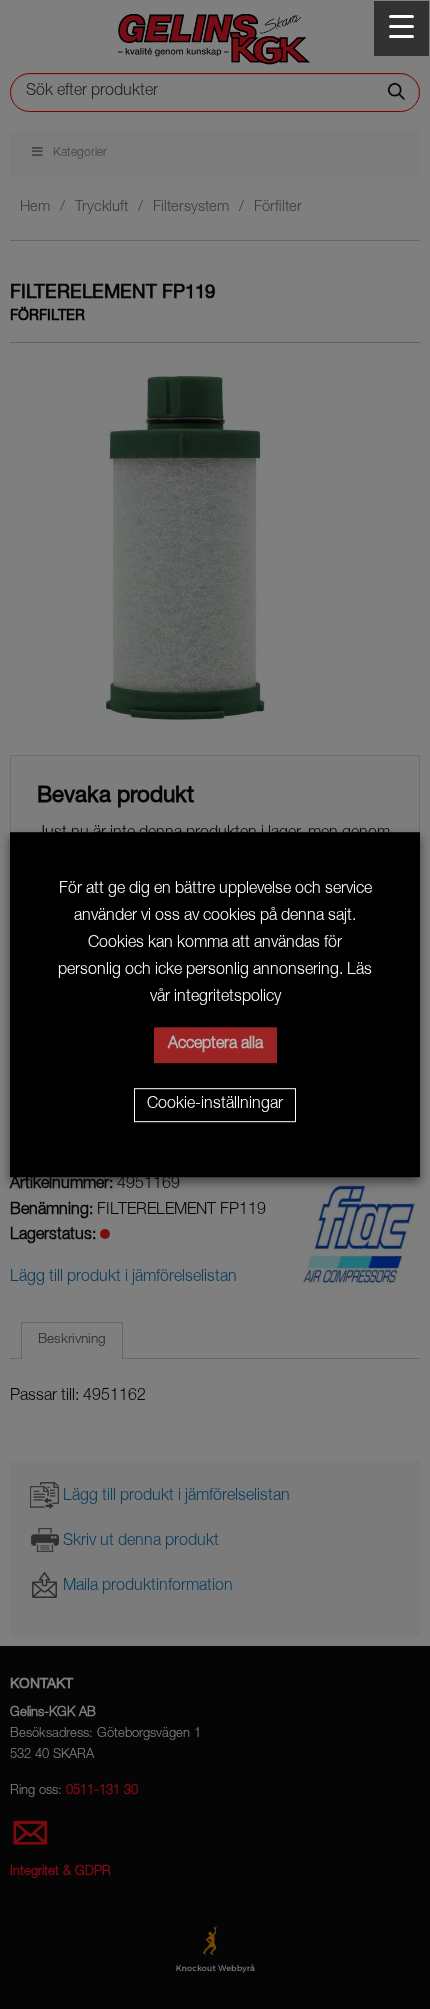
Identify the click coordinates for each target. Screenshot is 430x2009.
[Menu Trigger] (401, 28)
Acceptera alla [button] (215, 1045)
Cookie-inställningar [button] (215, 1105)
